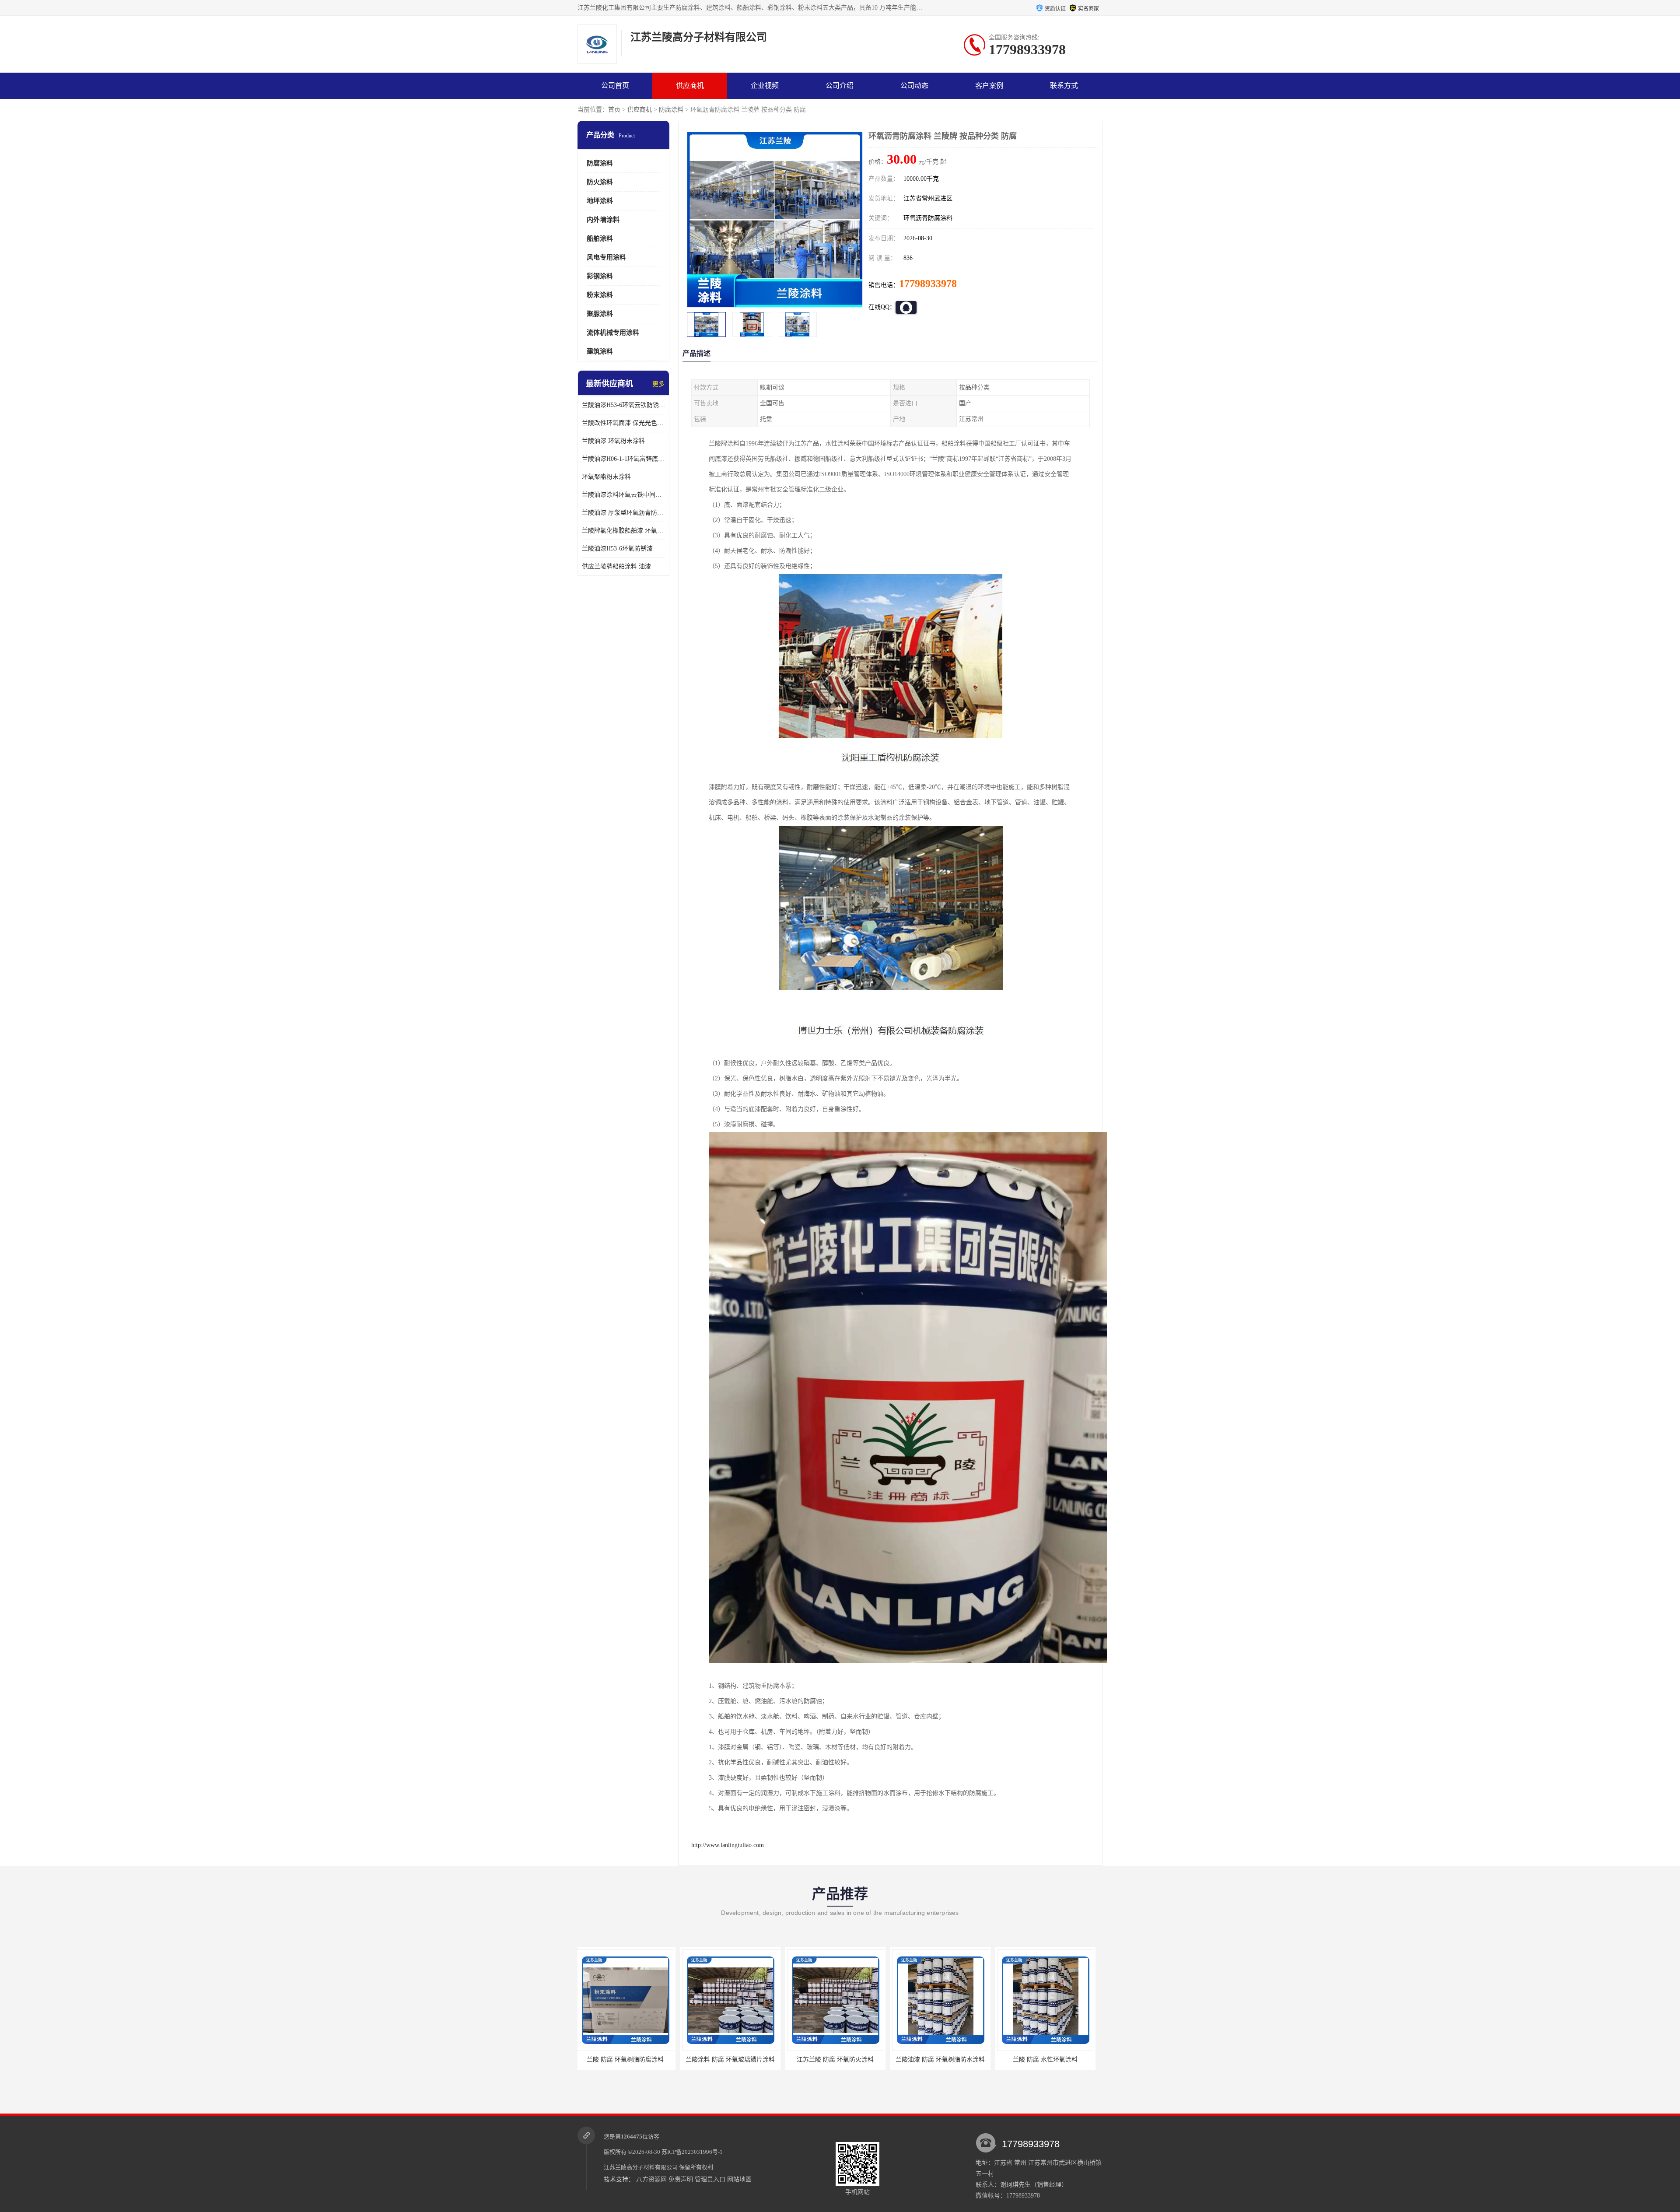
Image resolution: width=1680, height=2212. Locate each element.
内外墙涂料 (603, 220)
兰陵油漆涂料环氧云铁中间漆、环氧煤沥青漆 (623, 495)
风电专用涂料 (606, 257)
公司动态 (914, 86)
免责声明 (681, 2179)
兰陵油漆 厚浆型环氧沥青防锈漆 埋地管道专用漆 (623, 513)
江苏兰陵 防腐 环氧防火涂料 (628, 2060)
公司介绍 (840, 86)
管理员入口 (710, 2179)
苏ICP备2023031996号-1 (692, 2152)
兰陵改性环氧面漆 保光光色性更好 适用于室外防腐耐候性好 (623, 423)
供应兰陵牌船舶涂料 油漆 (616, 566)
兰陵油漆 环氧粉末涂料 (613, 441)
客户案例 (989, 86)
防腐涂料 (671, 110)
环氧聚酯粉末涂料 (606, 477)
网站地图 (739, 2179)
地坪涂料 (600, 201)
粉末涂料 (600, 295)
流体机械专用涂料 (613, 333)
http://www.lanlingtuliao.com (728, 1845)
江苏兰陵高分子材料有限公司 (641, 2167)
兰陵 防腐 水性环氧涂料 (838, 2060)
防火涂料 (600, 182)
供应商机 (690, 86)
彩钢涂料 (600, 276)
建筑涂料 (600, 351)
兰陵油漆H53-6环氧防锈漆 (617, 549)
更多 (658, 384)
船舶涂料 (600, 238)
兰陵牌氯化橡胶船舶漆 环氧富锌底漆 (623, 531)
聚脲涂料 (600, 314)
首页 (614, 110)
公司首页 (615, 86)
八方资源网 (651, 2179)
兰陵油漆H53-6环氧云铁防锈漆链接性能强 (623, 405)
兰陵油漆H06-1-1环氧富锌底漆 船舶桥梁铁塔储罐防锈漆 (623, 459)
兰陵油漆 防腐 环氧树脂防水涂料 (733, 2060)
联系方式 (1064, 86)
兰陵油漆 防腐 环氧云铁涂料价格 (943, 2060)
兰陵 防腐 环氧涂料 (1048, 2060)
